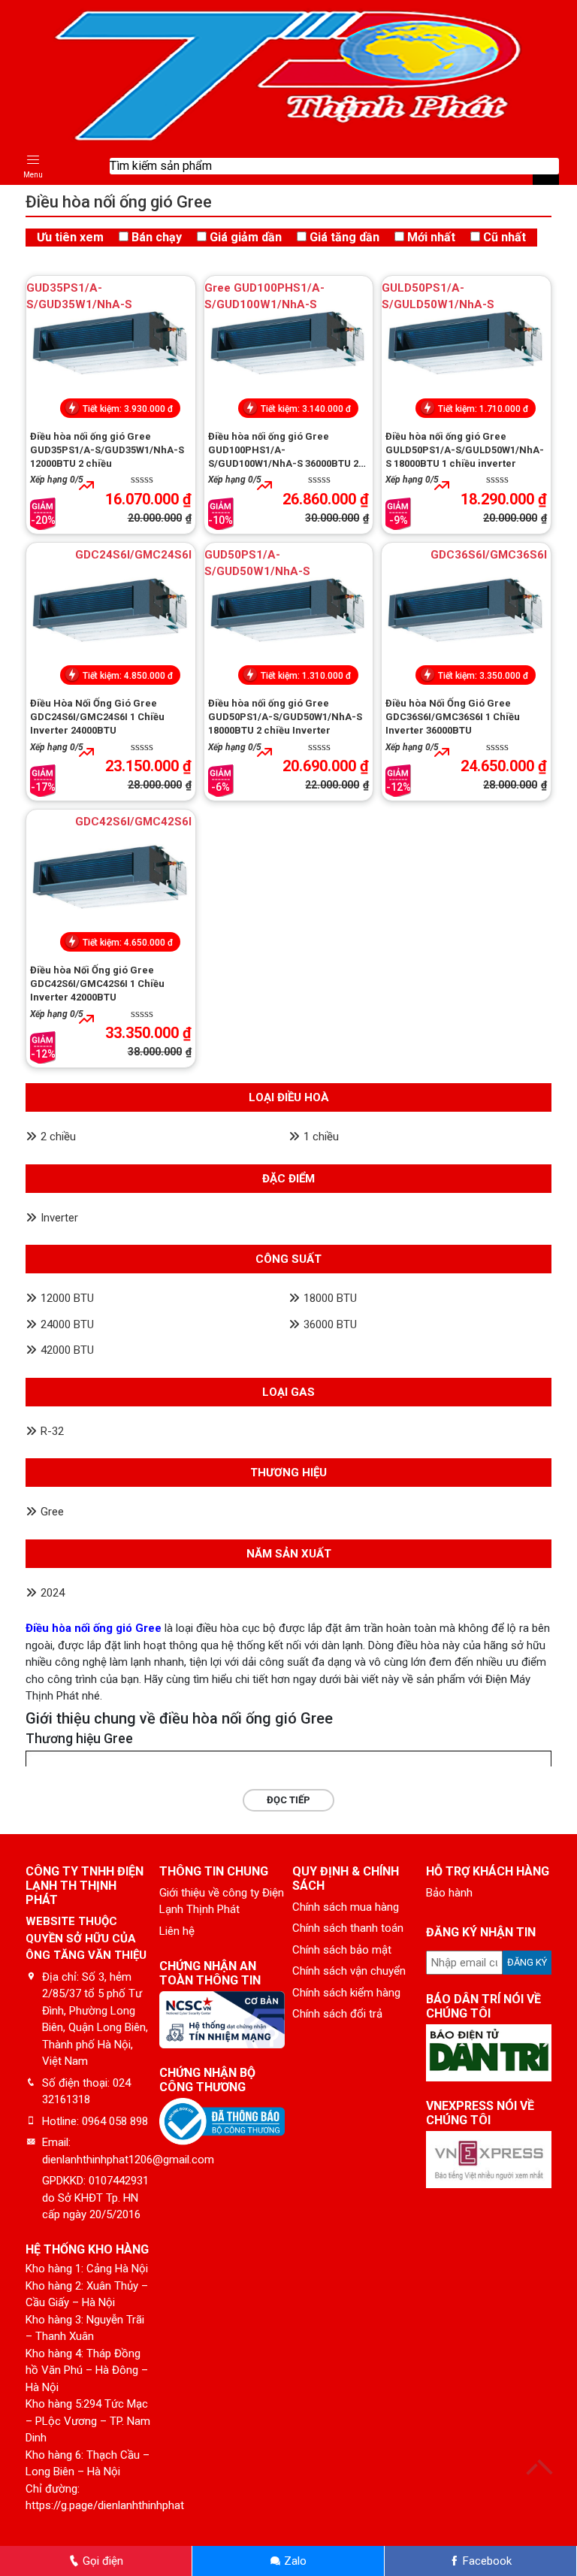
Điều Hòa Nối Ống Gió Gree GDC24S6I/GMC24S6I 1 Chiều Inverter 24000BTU (97, 717)
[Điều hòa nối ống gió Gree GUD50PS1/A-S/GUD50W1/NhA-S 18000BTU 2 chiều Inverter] (289, 614)
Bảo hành (449, 1893)
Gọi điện (101, 2561)
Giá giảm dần (246, 237)
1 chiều (321, 1137)
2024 (53, 1593)
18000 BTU (330, 1298)
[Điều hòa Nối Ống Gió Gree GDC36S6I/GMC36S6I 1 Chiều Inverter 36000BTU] (466, 614)
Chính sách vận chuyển (349, 1971)
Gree (52, 1512)
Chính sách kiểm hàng (346, 1993)
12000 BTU (67, 1298)
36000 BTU (330, 1324)
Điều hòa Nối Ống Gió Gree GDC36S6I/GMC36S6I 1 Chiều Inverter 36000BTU (453, 717)
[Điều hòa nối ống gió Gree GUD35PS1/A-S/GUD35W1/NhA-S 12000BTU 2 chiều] (111, 347)
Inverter (59, 1218)
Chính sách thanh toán (348, 1928)
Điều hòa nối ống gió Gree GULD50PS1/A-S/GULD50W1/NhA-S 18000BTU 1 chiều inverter (465, 450)
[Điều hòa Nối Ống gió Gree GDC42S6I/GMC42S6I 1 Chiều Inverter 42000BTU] (111, 881)
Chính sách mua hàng (346, 1907)
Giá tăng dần (344, 237)
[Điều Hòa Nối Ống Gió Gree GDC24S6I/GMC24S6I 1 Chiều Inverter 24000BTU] (111, 614)
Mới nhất (431, 237)
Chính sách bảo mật (342, 1950)
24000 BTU (67, 1324)
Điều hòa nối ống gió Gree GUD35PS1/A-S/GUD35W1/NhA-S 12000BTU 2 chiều (107, 450)
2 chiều (58, 1137)
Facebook (486, 2561)
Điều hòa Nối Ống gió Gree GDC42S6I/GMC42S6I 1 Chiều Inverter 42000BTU (97, 984)
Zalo (294, 2561)
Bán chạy (157, 237)
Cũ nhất (504, 237)
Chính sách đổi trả (337, 2014)
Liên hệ (177, 1931)
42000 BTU (67, 1350)
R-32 (52, 1431)
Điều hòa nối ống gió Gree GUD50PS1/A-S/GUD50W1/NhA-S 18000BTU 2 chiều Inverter (285, 717)
